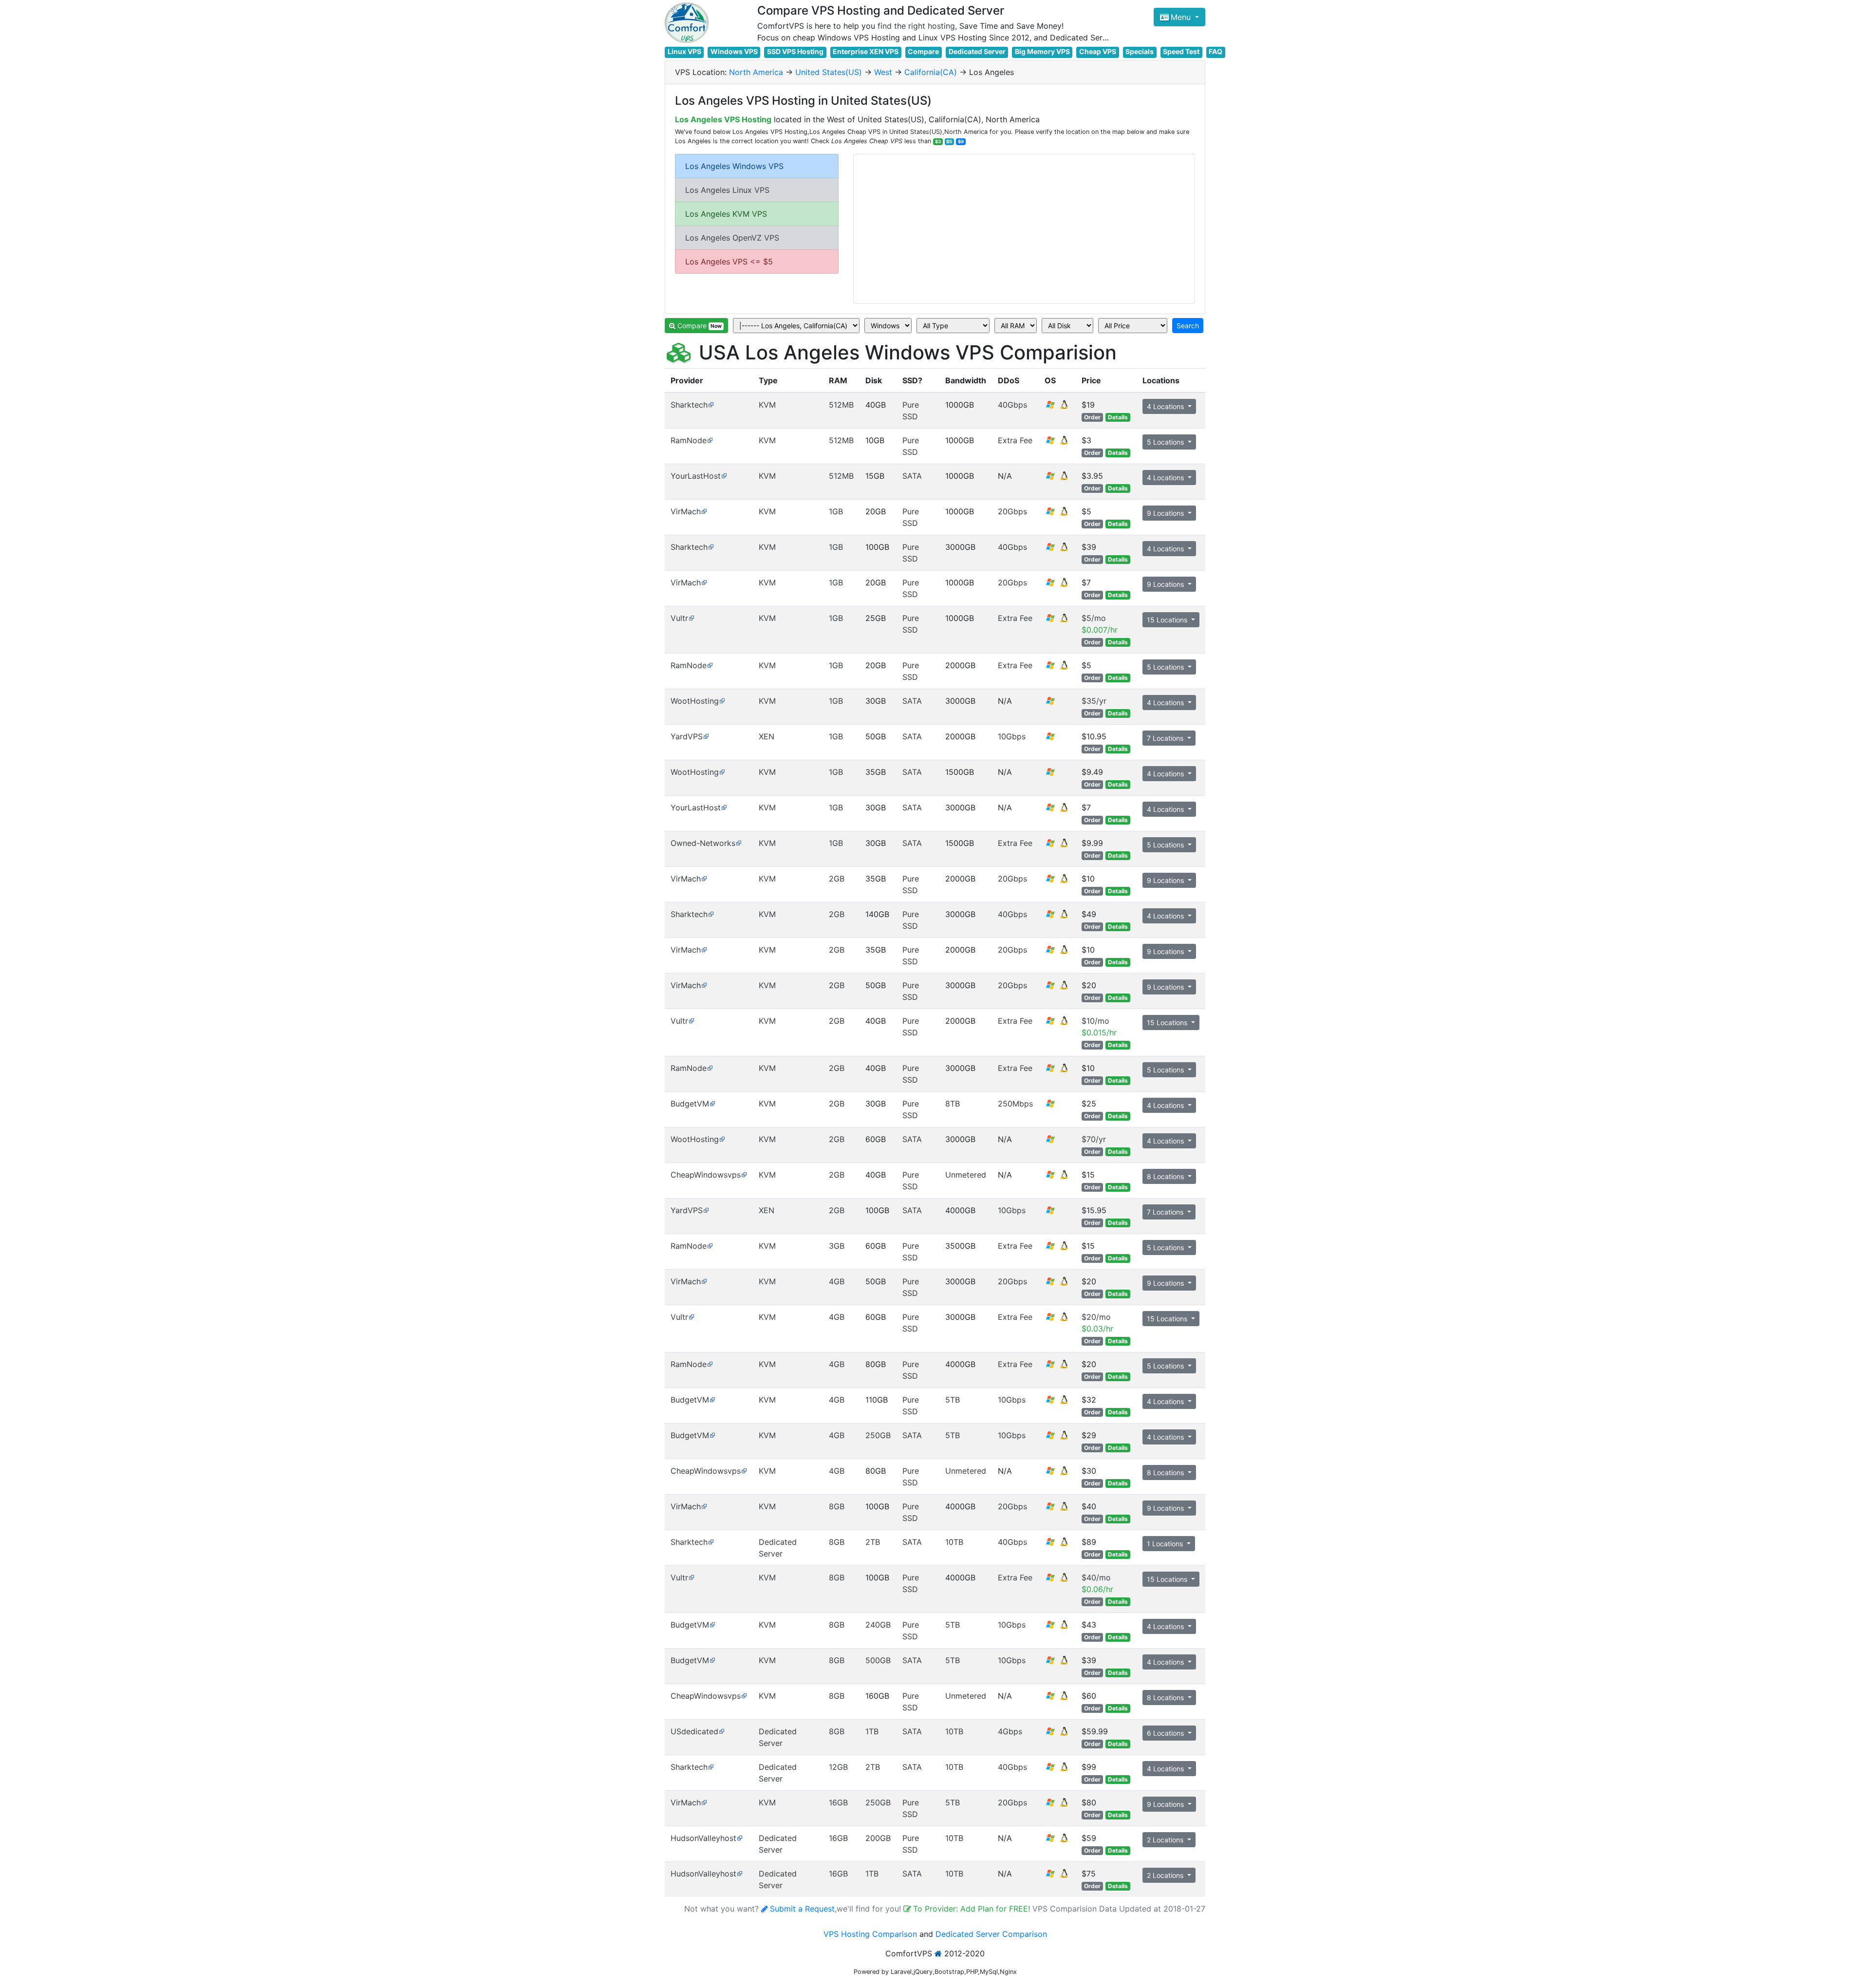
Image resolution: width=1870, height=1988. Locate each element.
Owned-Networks (703, 843)
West (883, 72)
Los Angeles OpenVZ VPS (732, 238)
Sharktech (689, 405)
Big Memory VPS (1042, 51)
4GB (837, 1281)
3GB (837, 1246)
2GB (837, 879)
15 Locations (1168, 620)
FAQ (1215, 51)
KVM (767, 405)
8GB (837, 1506)
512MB (841, 405)
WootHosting (695, 701)
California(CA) (931, 72)
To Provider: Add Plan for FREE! (973, 1909)
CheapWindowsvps (706, 1175)
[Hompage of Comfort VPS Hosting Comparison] (687, 23)
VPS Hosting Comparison (870, 1934)
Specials (1140, 51)
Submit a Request (802, 1909)
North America (756, 72)
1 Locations (1166, 1544)
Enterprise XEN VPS (866, 51)
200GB (878, 1838)
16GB (838, 1802)
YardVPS (687, 736)
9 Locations (1166, 513)
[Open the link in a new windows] (711, 405)
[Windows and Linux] (1057, 408)
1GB (836, 511)
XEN (767, 736)
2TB (873, 1542)
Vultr (679, 618)
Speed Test (1181, 51)
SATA (912, 476)
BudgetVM (690, 1104)
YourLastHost (696, 476)
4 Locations (1166, 406)
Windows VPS (734, 51)
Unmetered (966, 1175)
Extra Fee (1015, 440)
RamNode (689, 440)
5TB (953, 1400)
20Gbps (1012, 511)
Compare (923, 51)
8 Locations (1166, 1176)
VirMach (686, 511)
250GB (878, 1435)
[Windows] (1050, 704)
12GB (838, 1767)
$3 (938, 141)
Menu (1182, 17)
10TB (954, 1542)
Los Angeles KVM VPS (726, 214)
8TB (953, 1104)
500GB (878, 1660)
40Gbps (1012, 405)
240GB (878, 1625)
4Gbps (1010, 1731)
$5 (949, 141)
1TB (872, 1731)
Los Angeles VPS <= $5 (729, 262)
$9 (961, 141)
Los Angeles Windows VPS (734, 166)
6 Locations (1166, 1733)
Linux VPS (684, 51)
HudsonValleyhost (703, 1838)
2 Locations (1166, 1840)
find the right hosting (916, 26)
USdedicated (694, 1731)
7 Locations (1166, 738)
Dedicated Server (977, 51)
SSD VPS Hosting (795, 51)
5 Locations (1166, 442)
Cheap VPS (1098, 51)
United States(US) (829, 72)
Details (1118, 417)
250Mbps (1015, 1104)
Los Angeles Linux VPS (727, 190)
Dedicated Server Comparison (991, 1934)
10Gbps (1012, 736)
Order (1092, 417)
